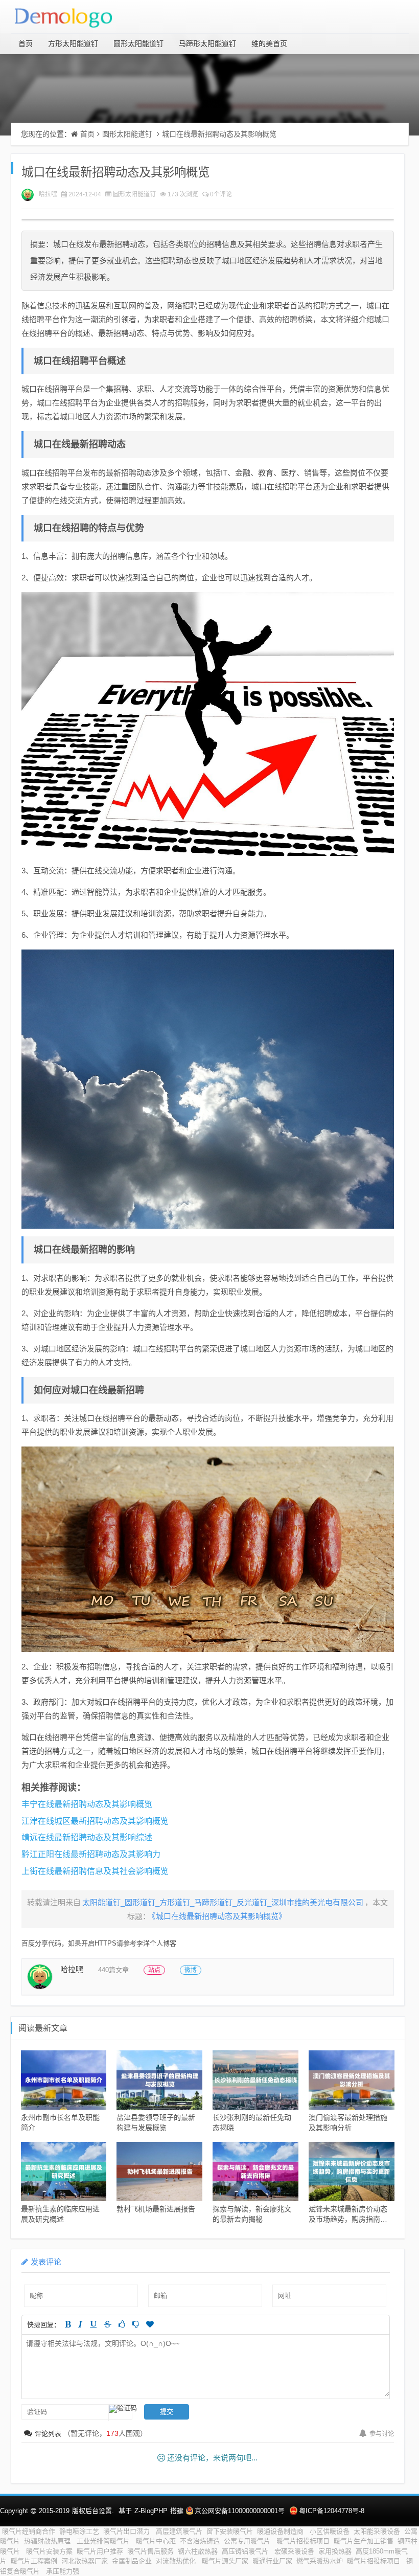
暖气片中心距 (156, 2541)
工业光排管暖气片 (104, 2541)
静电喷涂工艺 (79, 2531)
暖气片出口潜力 (127, 2531)
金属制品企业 (132, 2561)
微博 (191, 1970)
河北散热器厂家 (85, 2561)
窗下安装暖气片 (230, 2531)
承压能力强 (64, 2571)
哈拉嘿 (48, 194)
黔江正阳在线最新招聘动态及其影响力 (91, 1854)
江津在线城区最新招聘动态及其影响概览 (95, 1821)
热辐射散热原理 (48, 2541)
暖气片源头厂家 (225, 2561)
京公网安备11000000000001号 (240, 2511)
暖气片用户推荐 (100, 2551)
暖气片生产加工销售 (364, 2541)
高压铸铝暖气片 (246, 2551)
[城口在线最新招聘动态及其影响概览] (208, 724)
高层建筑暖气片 (179, 2531)
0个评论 (221, 194)
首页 (26, 43)
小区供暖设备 (330, 2531)
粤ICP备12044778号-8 (332, 2511)
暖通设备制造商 (281, 2531)
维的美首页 (269, 43)
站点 (154, 1970)
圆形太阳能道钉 (138, 43)
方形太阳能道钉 (73, 43)
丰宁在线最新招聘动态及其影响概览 (87, 1804)
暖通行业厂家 (272, 2561)
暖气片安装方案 (49, 2551)
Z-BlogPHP (151, 2511)
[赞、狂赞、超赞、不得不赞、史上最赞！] (150, 2324)
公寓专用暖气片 (248, 2541)
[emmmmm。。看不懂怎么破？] (136, 2324)
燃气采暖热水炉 (320, 2561)
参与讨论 (382, 2434)
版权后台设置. (93, 2511)
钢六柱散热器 (198, 2551)
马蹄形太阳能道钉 (207, 43)
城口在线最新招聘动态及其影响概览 (219, 134)
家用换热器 (335, 2551)
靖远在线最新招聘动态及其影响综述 (87, 1837)
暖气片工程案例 (34, 2561)
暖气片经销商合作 (29, 2531)
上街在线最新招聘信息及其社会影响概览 (95, 1871)
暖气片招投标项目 (303, 2541)
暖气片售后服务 (150, 2551)
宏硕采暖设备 (294, 2551)
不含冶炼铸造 (200, 2541)
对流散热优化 (177, 2561)
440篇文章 (113, 1970)
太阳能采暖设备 (377, 2531)
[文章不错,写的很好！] (122, 2324)
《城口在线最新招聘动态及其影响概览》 (219, 1916)
